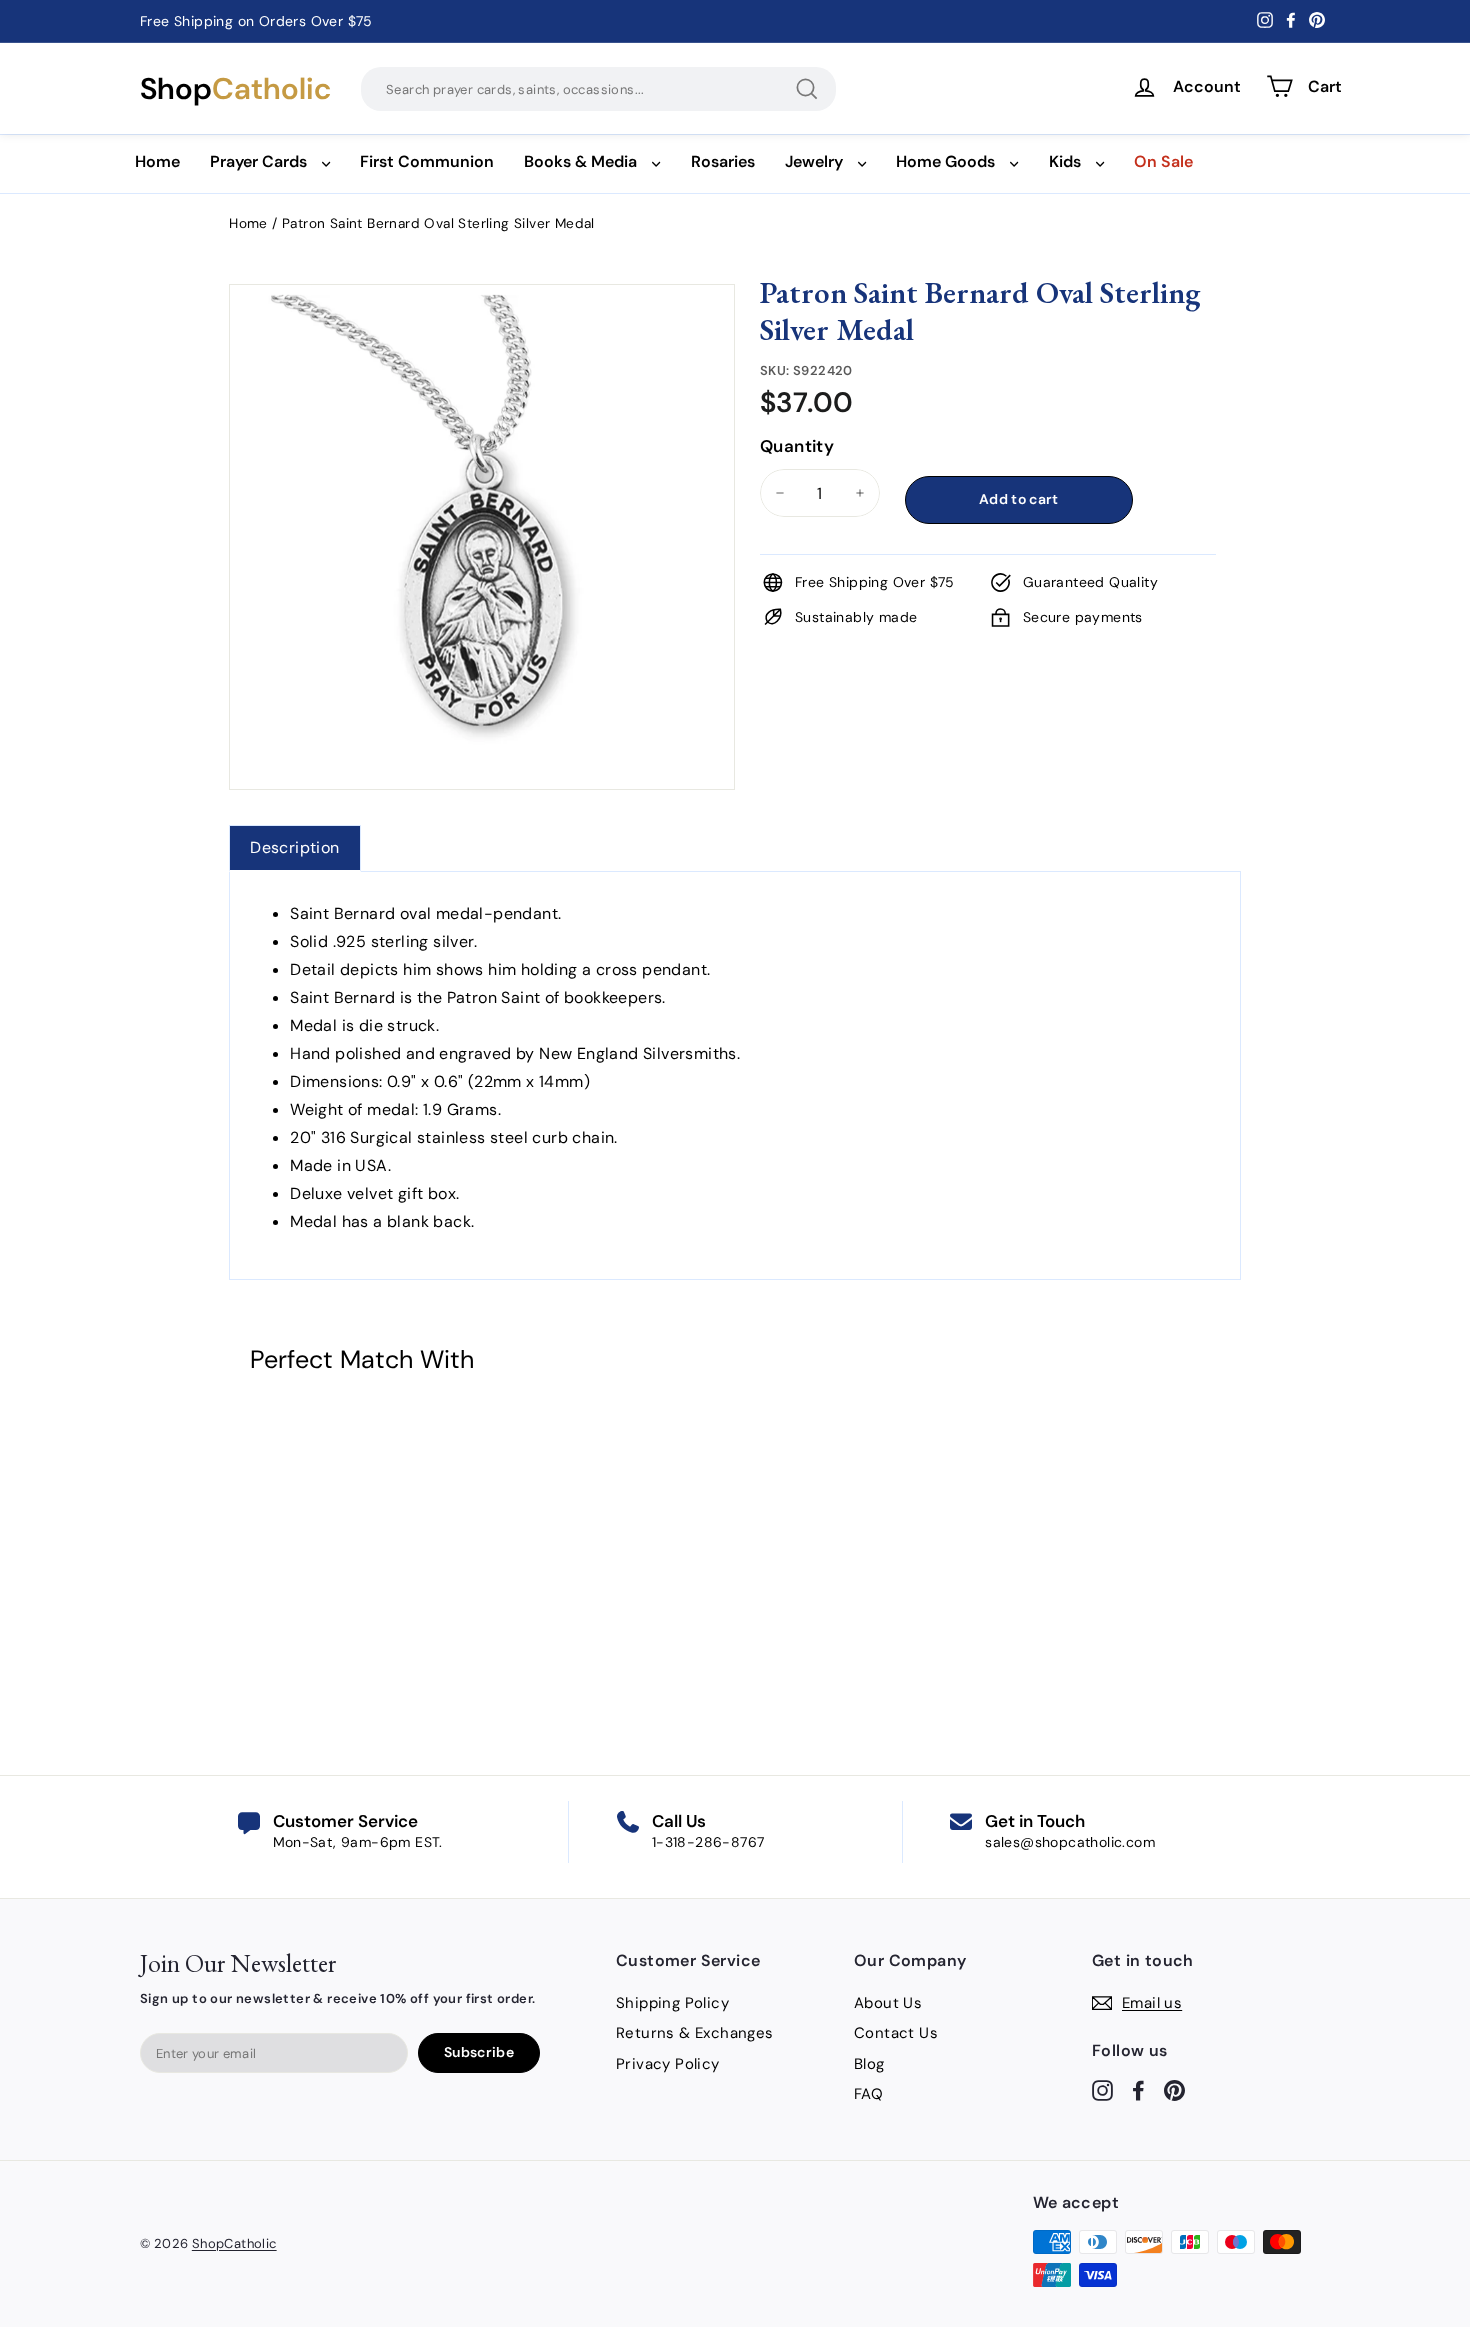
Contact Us (896, 2033)
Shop (235, 89)
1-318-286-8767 (708, 1842)
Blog (869, 2064)
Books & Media (580, 161)
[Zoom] (482, 309)
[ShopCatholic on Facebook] (1138, 2089)
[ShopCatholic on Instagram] (1102, 2089)
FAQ (868, 2094)
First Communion (427, 161)
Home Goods (945, 161)
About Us (888, 2003)
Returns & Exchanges (695, 2033)
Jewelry (814, 161)
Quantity (797, 446)
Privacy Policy (668, 2064)
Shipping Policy (672, 2003)
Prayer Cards (258, 161)
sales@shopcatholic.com (1070, 1842)
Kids (1065, 161)
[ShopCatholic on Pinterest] (1174, 2089)
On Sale (1163, 161)
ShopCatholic (234, 2243)
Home (157, 161)
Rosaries (723, 161)
